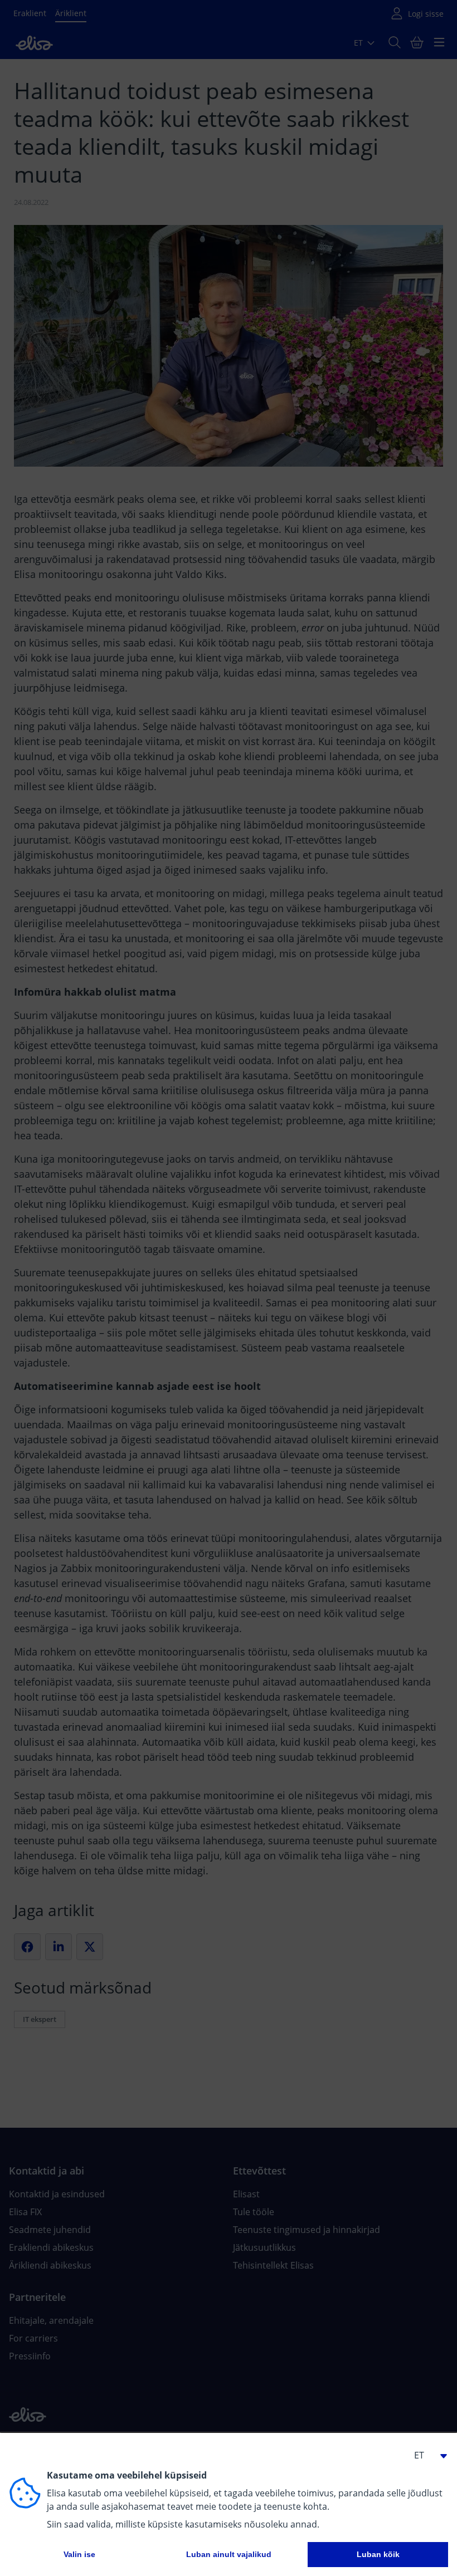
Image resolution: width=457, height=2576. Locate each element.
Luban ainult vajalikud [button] (229, 2554)
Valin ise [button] (79, 2554)
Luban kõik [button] (378, 2554)
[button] (426, 2455)
